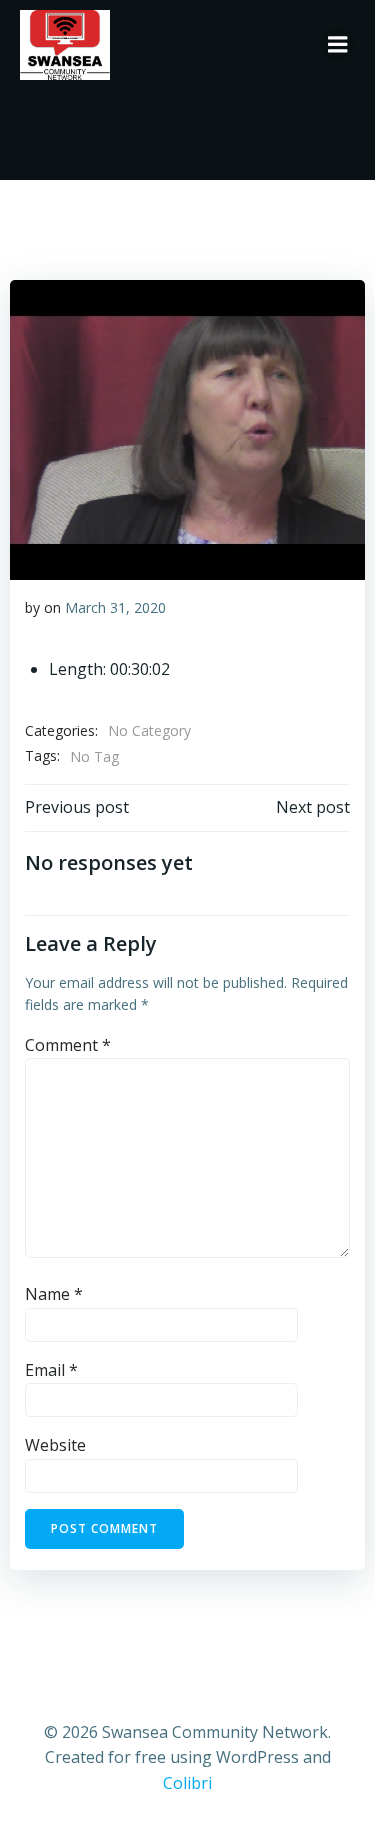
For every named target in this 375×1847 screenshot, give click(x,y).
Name (54, 1294)
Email (51, 1370)
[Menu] (338, 45)
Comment (68, 1045)
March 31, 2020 (115, 607)
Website (55, 1445)
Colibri (187, 1783)
